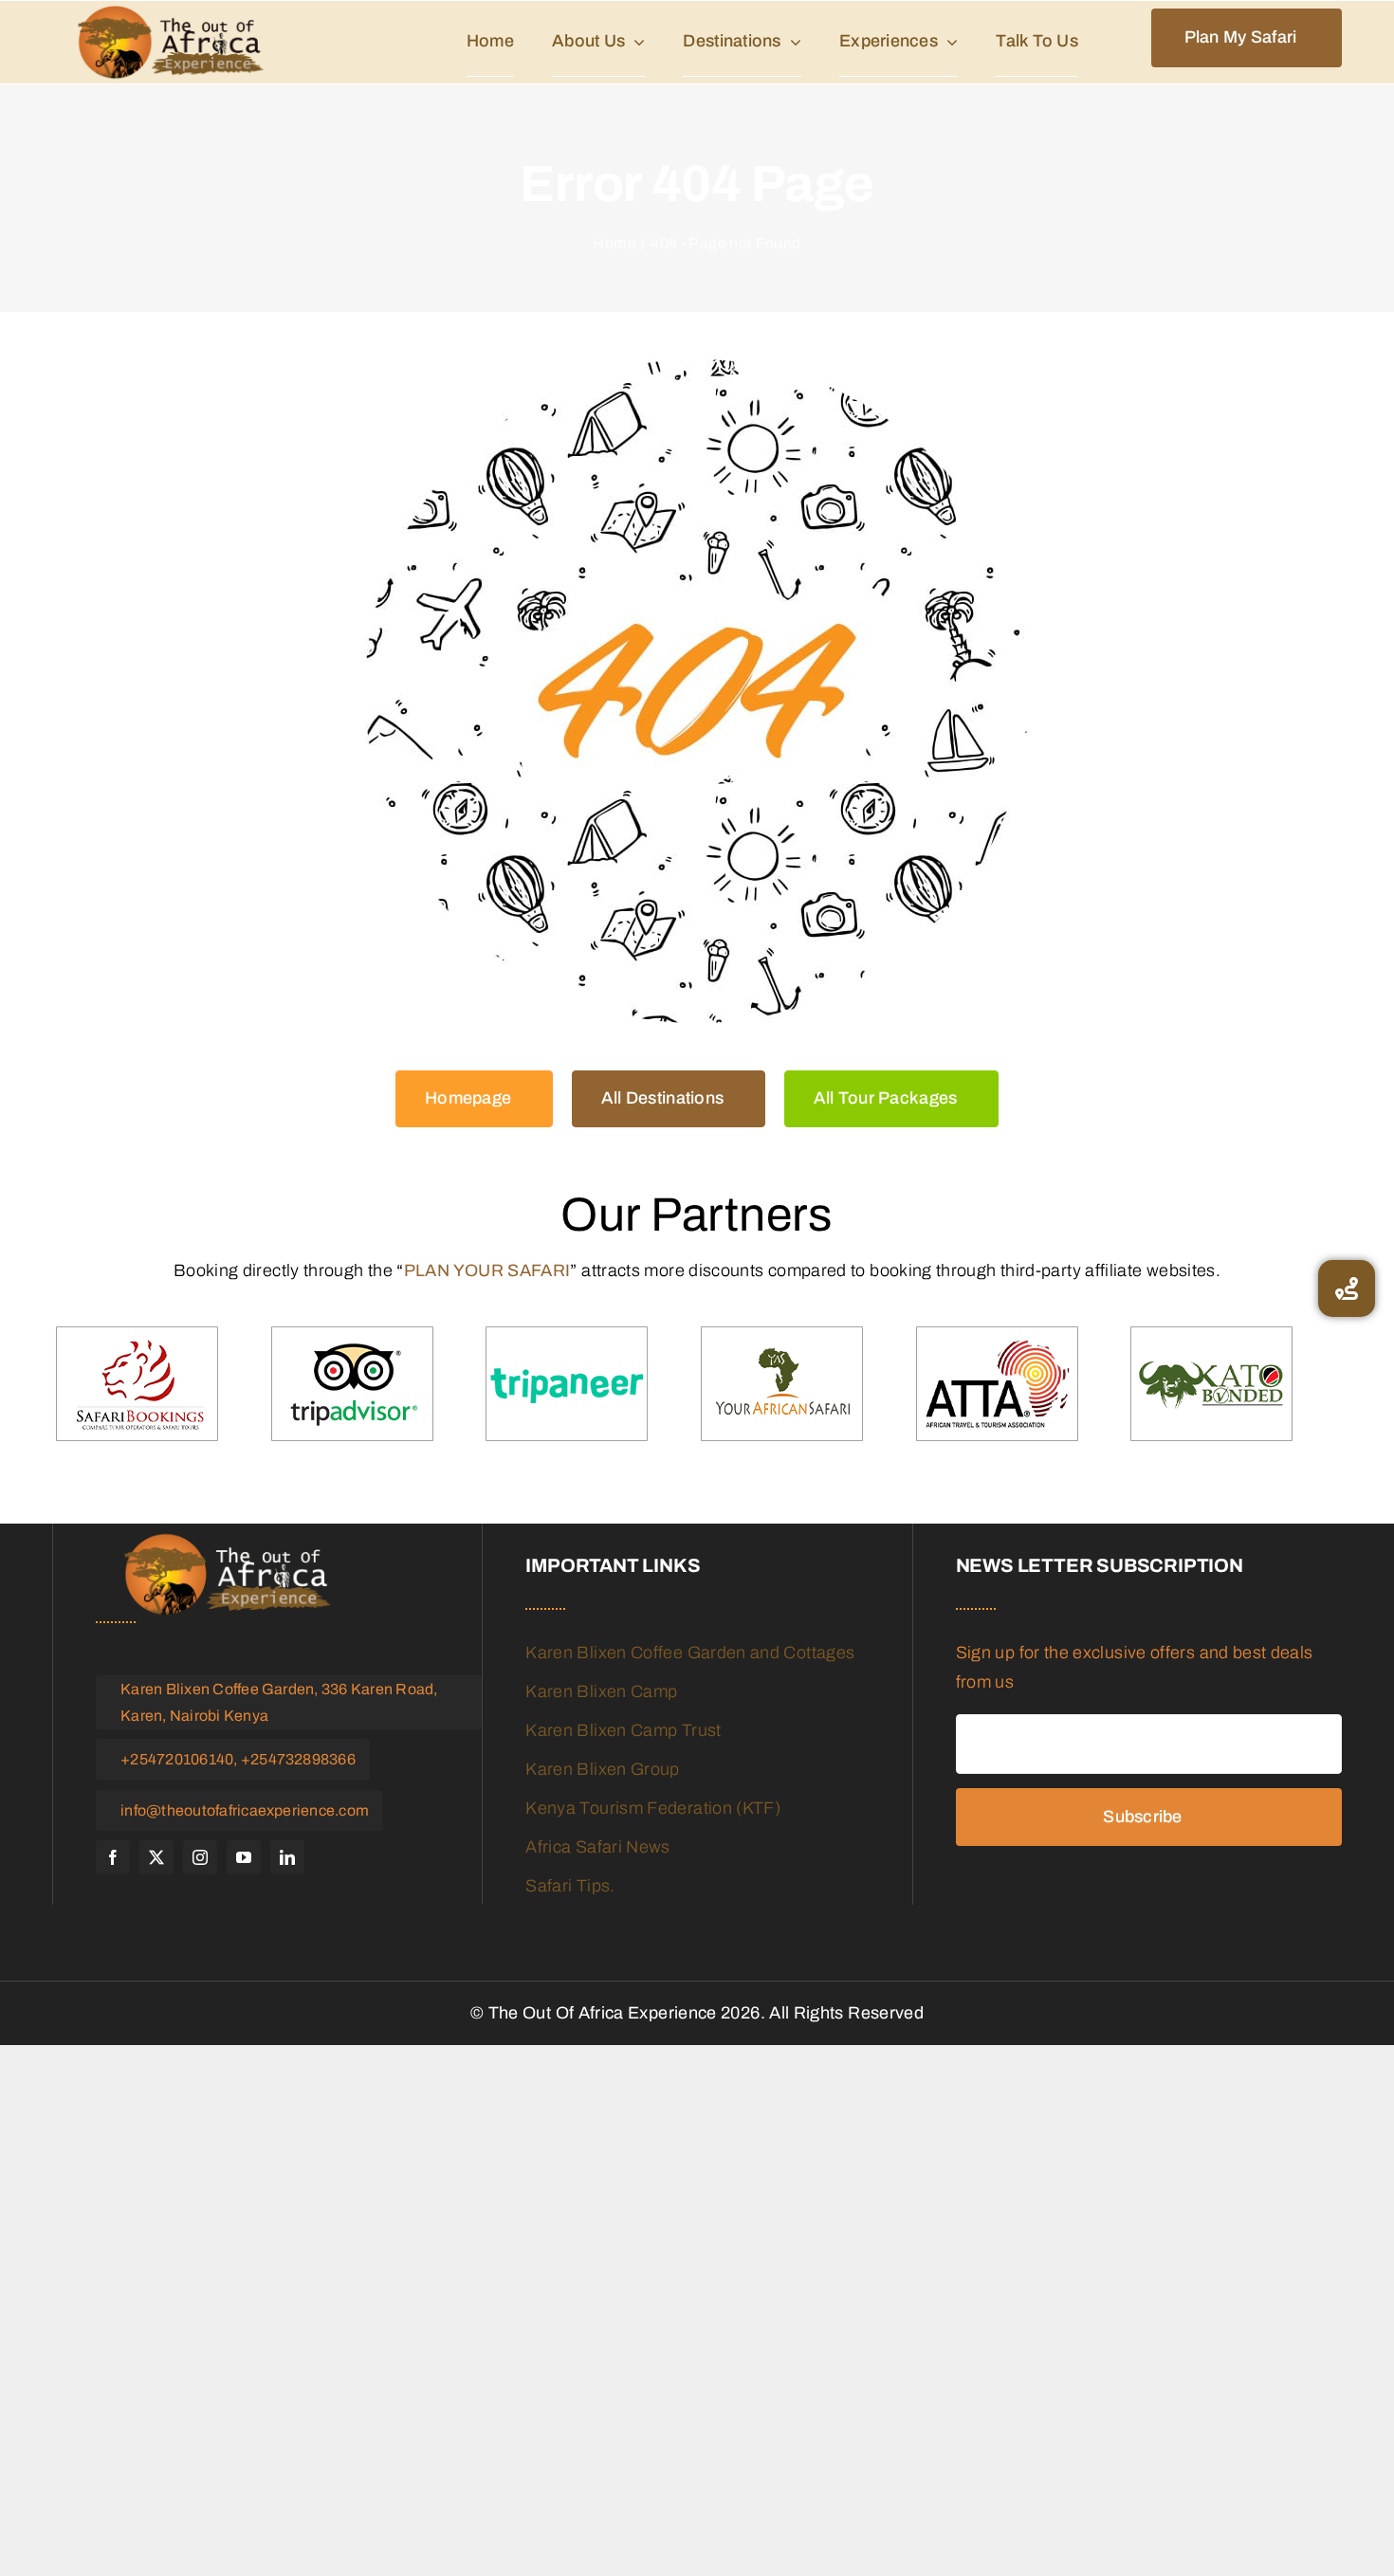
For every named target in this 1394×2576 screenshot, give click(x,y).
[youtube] (244, 1857)
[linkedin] (287, 1857)
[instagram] (200, 1857)
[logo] (171, 42)
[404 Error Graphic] (697, 691)
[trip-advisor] (352, 1385)
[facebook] (113, 1857)
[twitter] (156, 1857)
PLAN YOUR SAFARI (487, 1270)
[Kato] (1211, 1385)
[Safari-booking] (137, 1385)
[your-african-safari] (782, 1385)
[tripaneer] (567, 1385)
